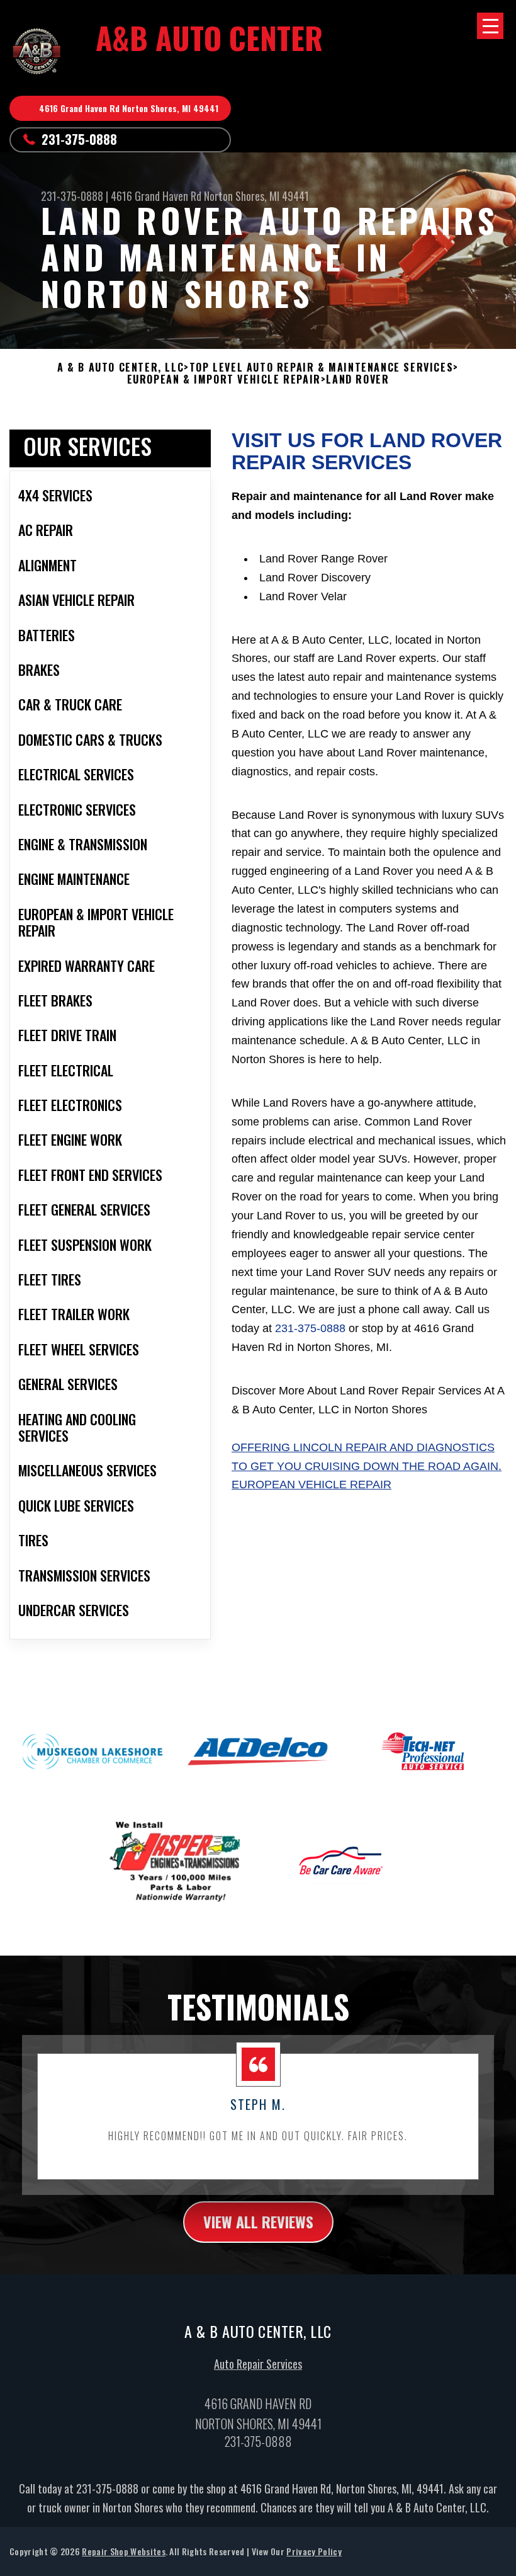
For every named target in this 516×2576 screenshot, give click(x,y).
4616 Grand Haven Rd (156, 196)
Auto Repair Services (258, 2364)
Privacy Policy (314, 2551)
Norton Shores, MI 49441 (256, 196)
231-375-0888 (79, 139)
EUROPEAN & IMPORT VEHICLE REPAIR (224, 379)
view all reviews (258, 2221)
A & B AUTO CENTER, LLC (121, 368)
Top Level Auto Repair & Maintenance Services (321, 368)
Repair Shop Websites (123, 2551)
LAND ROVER (357, 379)
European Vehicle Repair (311, 1485)
